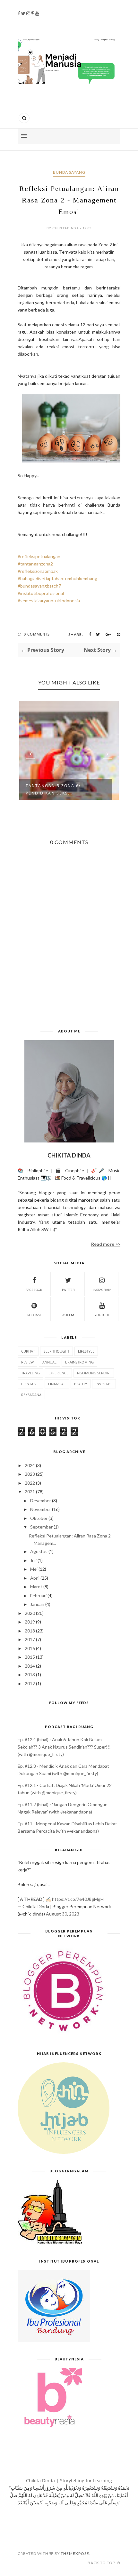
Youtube (102, 1315)
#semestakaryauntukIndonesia (49, 601)
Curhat (28, 1351)
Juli (33, 1560)
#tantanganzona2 (35, 564)
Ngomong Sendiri (94, 1373)
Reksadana (31, 1395)
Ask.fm (68, 1315)
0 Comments (37, 634)
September (41, 1527)
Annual (49, 1362)
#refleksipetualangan (39, 556)
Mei (34, 1569)
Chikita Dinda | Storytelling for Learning (69, 2481)
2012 (30, 1683)
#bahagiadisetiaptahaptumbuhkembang (57, 578)
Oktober (39, 1518)
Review (27, 1362)
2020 (30, 1613)
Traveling (30, 1373)
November (41, 1509)
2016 (30, 1648)
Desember (41, 1501)
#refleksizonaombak (38, 571)
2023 (30, 1474)
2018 (30, 1631)
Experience (58, 1373)
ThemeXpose (75, 2553)
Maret (36, 1587)
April (35, 1578)
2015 (30, 1657)
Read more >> (106, 1244)
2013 (30, 1675)
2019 (30, 1622)
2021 (30, 1492)
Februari (38, 1596)
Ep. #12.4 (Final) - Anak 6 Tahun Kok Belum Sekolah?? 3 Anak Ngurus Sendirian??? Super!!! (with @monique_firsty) (64, 1747)
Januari (37, 1604)
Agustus (39, 1551)
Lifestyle (86, 1351)
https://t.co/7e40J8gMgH (78, 1899)
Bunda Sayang (69, 172)
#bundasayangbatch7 (39, 586)
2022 (30, 1483)
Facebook (34, 1290)
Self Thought (56, 1351)
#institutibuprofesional (41, 593)
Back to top (102, 2563)
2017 (30, 1639)
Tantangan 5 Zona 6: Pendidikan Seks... (53, 789)
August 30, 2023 (63, 1914)
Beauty (81, 1384)
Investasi (104, 1384)
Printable (30, 1384)
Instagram (102, 1290)
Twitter (68, 1290)
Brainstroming (79, 1362)
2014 (30, 1666)
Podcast (34, 1315)
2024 (30, 1465)
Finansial (57, 1384)
